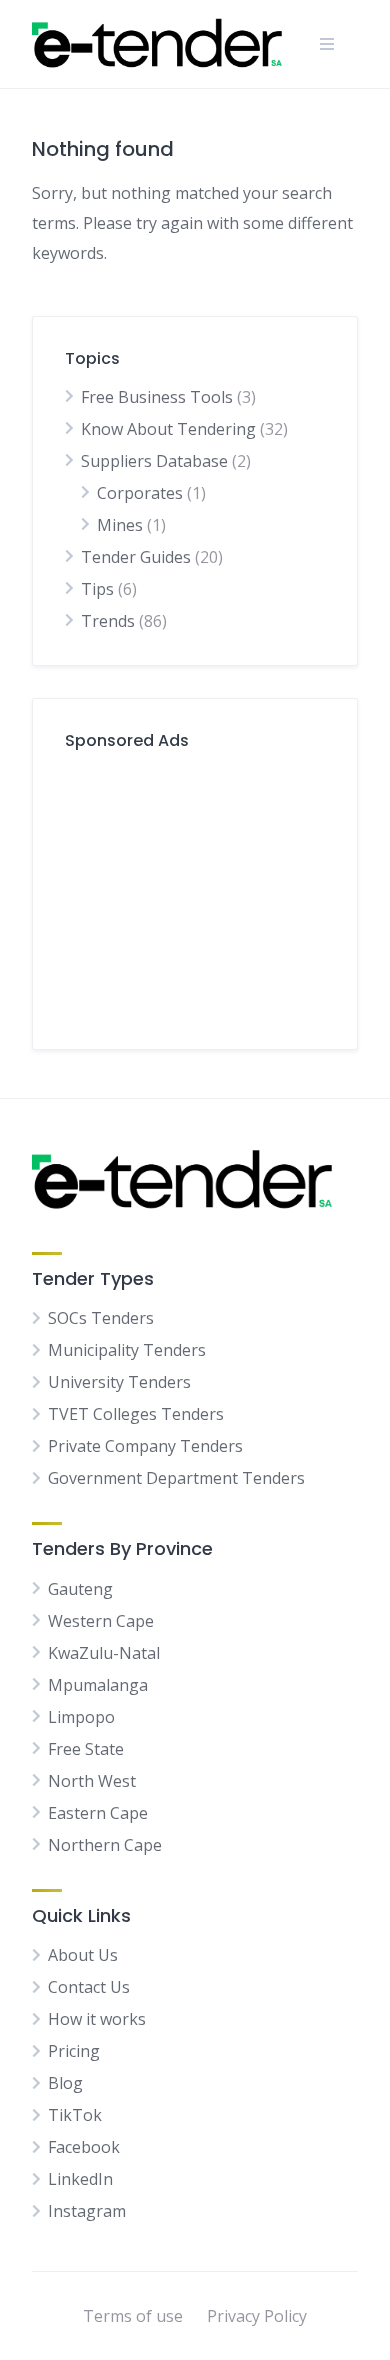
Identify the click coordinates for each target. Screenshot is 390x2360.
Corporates (140, 493)
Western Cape (101, 1621)
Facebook (84, 2147)
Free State (86, 1749)
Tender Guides (136, 557)
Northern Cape (105, 1845)
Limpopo (81, 1717)
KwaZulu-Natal (104, 1653)
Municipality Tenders (127, 1350)
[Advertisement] (195, 892)
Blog (65, 2083)
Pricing (74, 2051)
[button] (327, 44)
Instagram (87, 2211)
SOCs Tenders (101, 1318)
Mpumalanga (98, 1685)
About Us (83, 1955)
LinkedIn (80, 2179)
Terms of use (133, 2316)
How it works (97, 2019)
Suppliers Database (154, 461)
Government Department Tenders (176, 1478)
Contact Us (89, 1987)
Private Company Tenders (145, 1446)
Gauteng (80, 1589)
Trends (108, 621)
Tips (97, 589)
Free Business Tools (157, 397)
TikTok (75, 2115)
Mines (120, 525)
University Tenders (119, 1382)
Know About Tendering (168, 429)
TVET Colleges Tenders (136, 1414)
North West (92, 1781)
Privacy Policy (257, 2316)
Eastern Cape (98, 1813)
